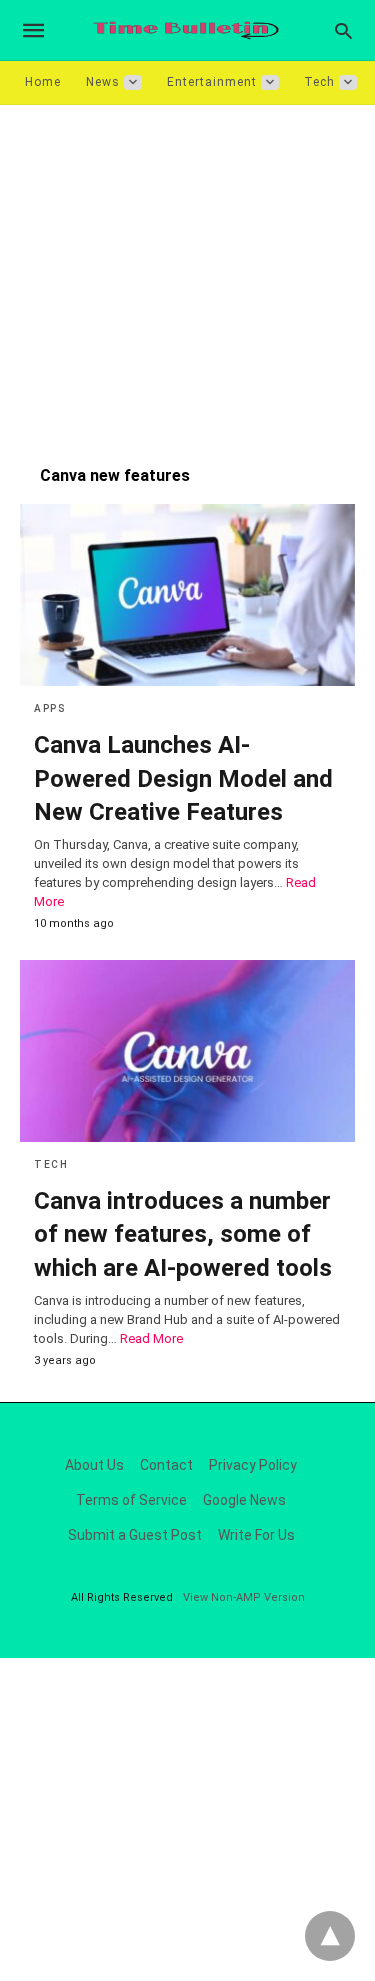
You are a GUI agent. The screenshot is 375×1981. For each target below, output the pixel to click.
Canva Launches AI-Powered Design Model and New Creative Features (183, 778)
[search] (343, 30)
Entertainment (212, 82)
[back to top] (330, 1936)
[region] (187, 275)
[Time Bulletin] (186, 30)
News (103, 82)
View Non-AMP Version (244, 1597)
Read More (151, 1338)
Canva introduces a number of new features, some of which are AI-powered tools (183, 1234)
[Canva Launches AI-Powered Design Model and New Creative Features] (187, 595)
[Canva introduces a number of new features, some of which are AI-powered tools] (187, 1051)
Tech (319, 82)
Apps (49, 708)
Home (43, 82)
